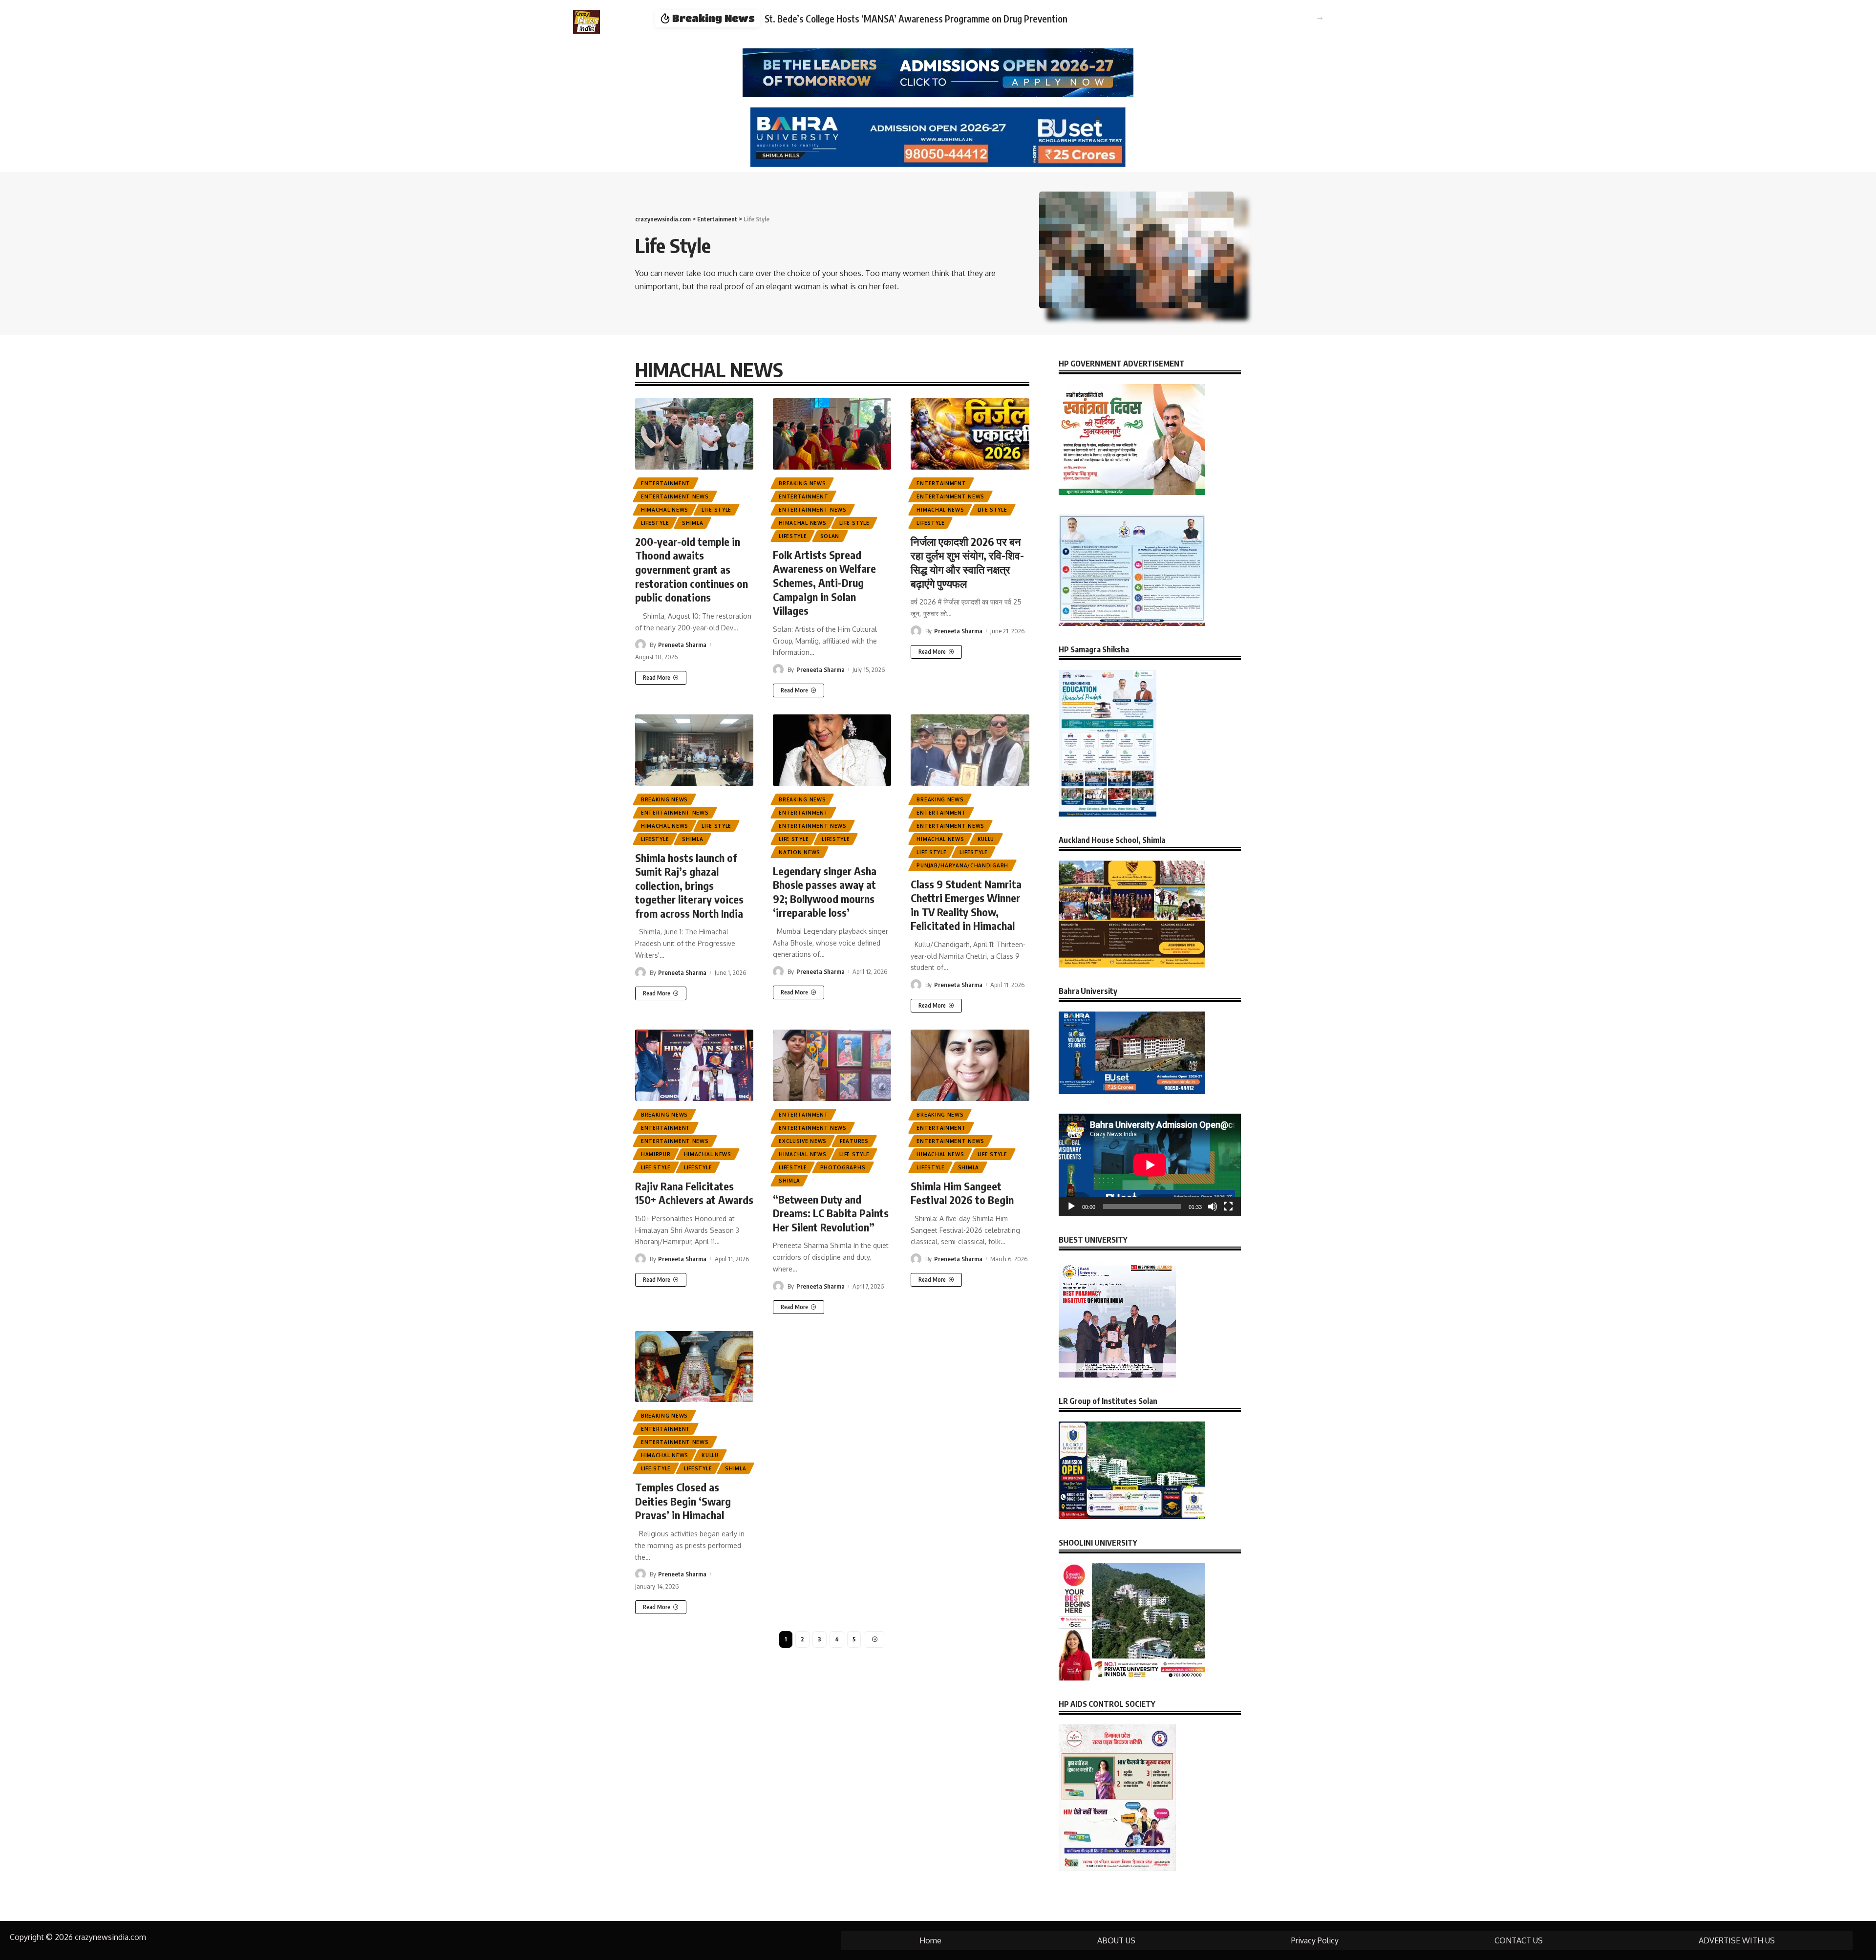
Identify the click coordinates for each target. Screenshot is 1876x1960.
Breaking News (802, 483)
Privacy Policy (1315, 1940)
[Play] (1071, 1206)
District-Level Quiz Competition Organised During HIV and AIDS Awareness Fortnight (930, 19)
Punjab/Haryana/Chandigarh (962, 865)
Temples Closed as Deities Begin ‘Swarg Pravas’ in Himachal (683, 1501)
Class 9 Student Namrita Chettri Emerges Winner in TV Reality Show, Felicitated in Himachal (966, 905)
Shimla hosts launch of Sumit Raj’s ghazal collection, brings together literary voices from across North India (689, 885)
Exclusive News (803, 1141)
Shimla (693, 523)
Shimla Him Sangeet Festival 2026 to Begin (962, 1193)
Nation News (799, 852)
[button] (1320, 18)
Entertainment (666, 483)
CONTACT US (1519, 1940)
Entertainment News (675, 496)
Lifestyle (655, 523)
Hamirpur (656, 1154)
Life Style (716, 510)
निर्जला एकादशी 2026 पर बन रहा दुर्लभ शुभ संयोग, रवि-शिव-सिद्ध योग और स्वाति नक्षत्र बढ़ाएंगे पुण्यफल (967, 562)
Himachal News (665, 510)
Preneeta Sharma (682, 645)
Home (930, 1940)
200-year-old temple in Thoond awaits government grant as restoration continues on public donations (692, 569)
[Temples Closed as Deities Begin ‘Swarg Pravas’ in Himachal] (694, 1367)
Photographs (843, 1167)
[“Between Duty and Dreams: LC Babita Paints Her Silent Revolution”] (832, 1065)
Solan (830, 536)
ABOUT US (1116, 1940)
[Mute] (1213, 1206)
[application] (1150, 1165)
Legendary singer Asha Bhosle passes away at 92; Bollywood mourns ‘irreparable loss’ (825, 892)
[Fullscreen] (1228, 1206)
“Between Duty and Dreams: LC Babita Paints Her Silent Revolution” (831, 1213)
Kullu (986, 839)
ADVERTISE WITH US (1737, 1940)
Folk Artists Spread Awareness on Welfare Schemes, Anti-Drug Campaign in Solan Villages (824, 582)
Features (854, 1141)
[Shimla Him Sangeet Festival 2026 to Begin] (970, 1065)
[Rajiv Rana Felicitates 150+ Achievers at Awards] (694, 1065)
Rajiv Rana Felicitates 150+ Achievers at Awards (694, 1193)
